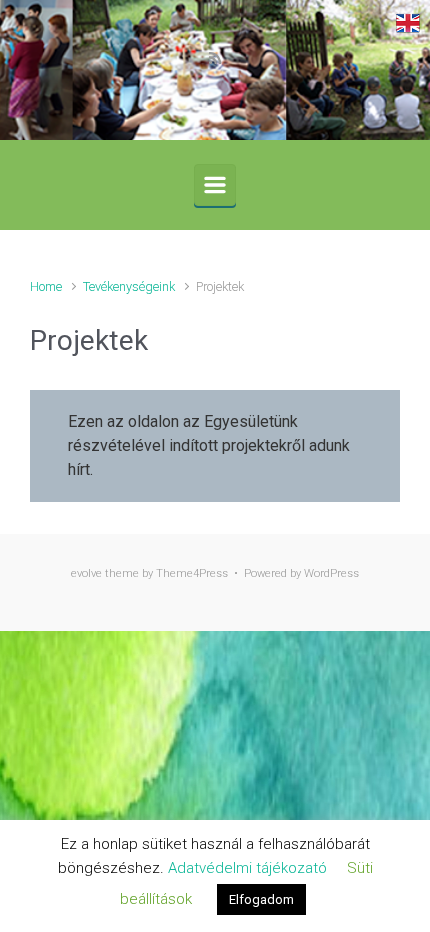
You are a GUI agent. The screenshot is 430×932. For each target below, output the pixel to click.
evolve (86, 573)
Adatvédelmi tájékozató (247, 868)
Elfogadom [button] (261, 899)
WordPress (331, 573)
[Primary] (215, 185)
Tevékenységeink (129, 286)
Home (46, 286)
